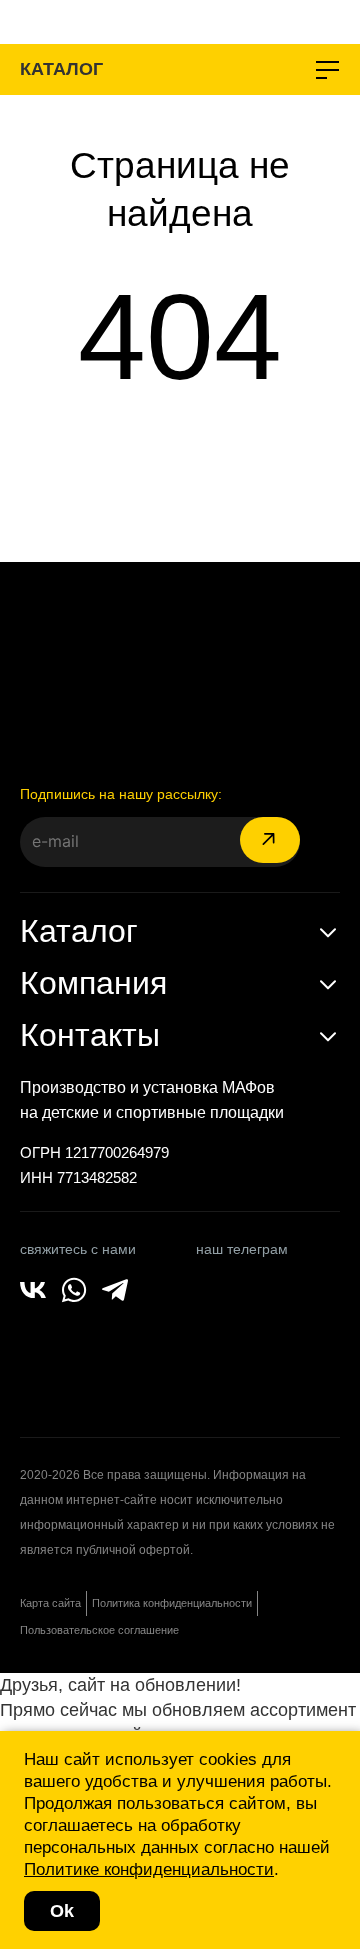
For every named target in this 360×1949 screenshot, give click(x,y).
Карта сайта (50, 1603)
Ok (62, 1911)
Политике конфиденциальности (149, 1869)
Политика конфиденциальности (172, 1603)
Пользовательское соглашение (99, 1630)
